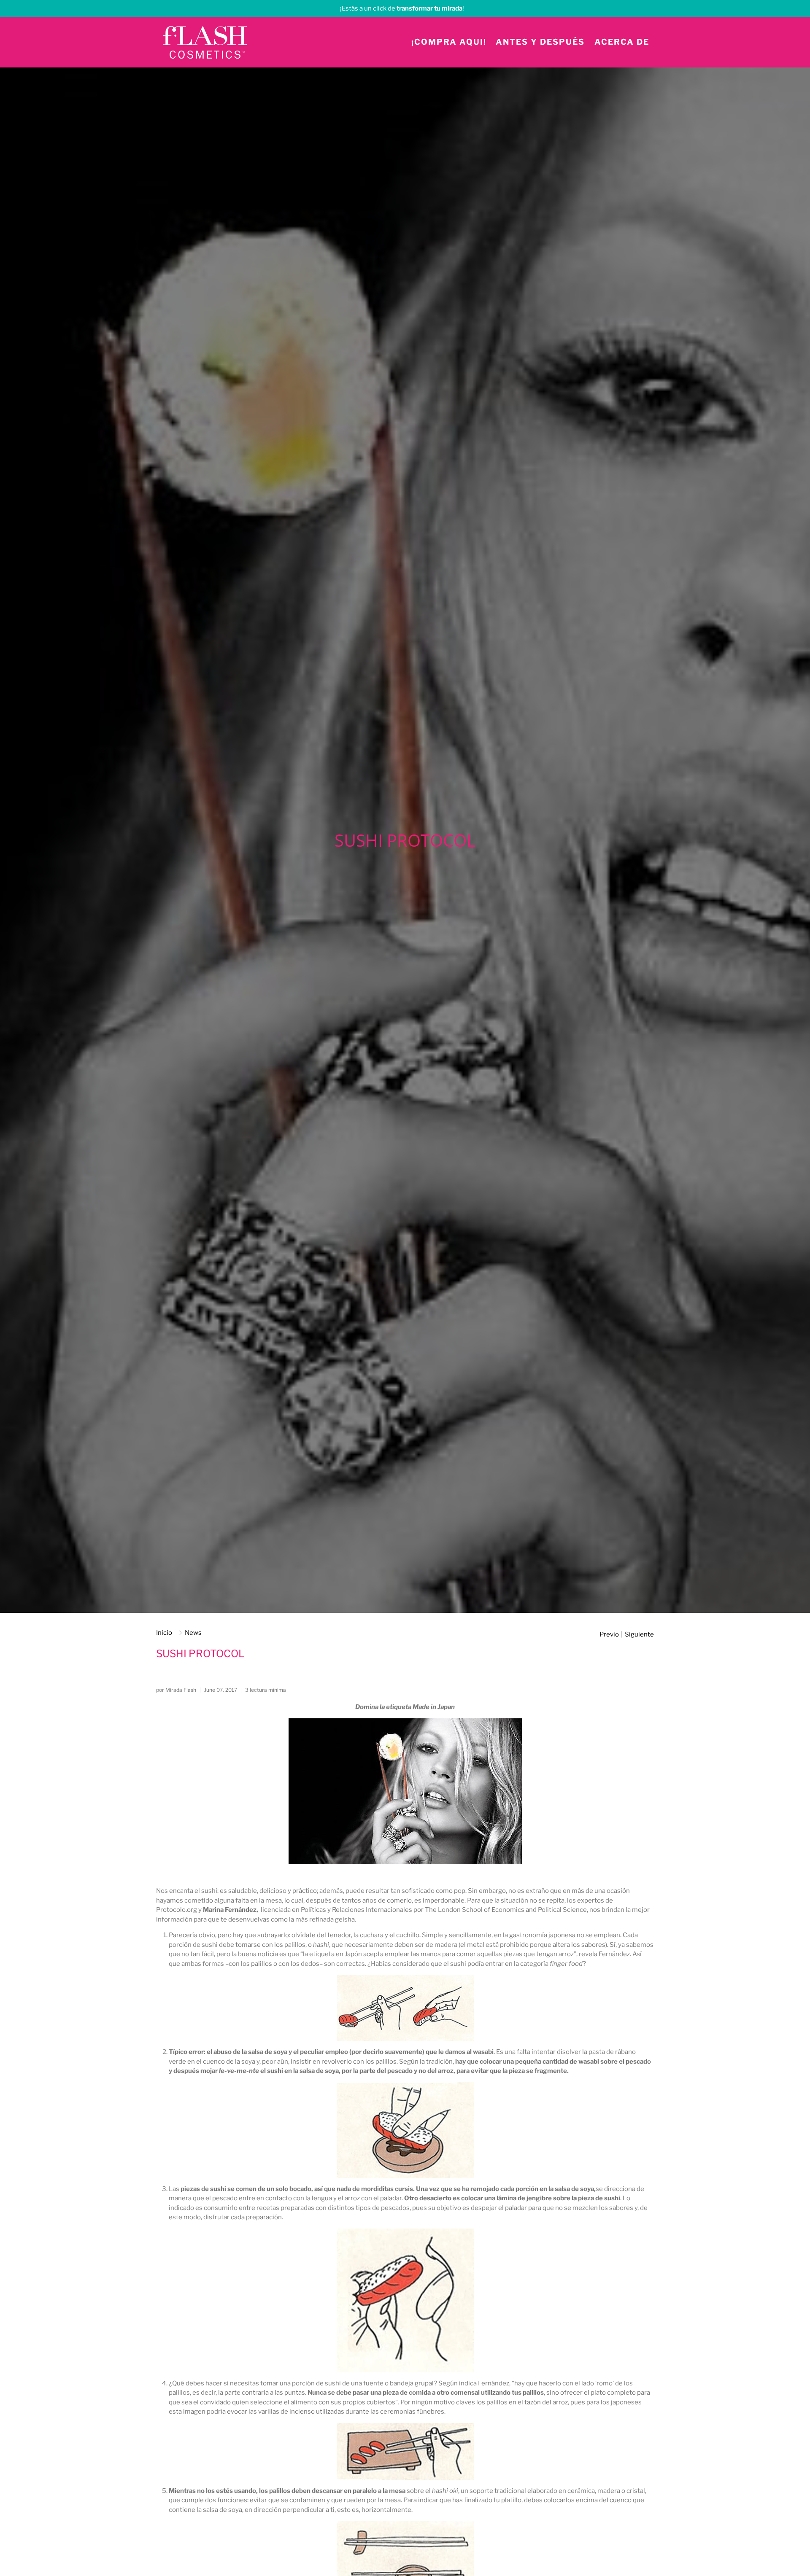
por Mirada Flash (176, 1690)
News (193, 1633)
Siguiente (639, 1635)
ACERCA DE (622, 42)
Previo (609, 1635)
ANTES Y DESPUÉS (540, 42)
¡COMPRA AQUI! (449, 42)
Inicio (164, 1633)
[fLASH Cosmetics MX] (205, 42)
